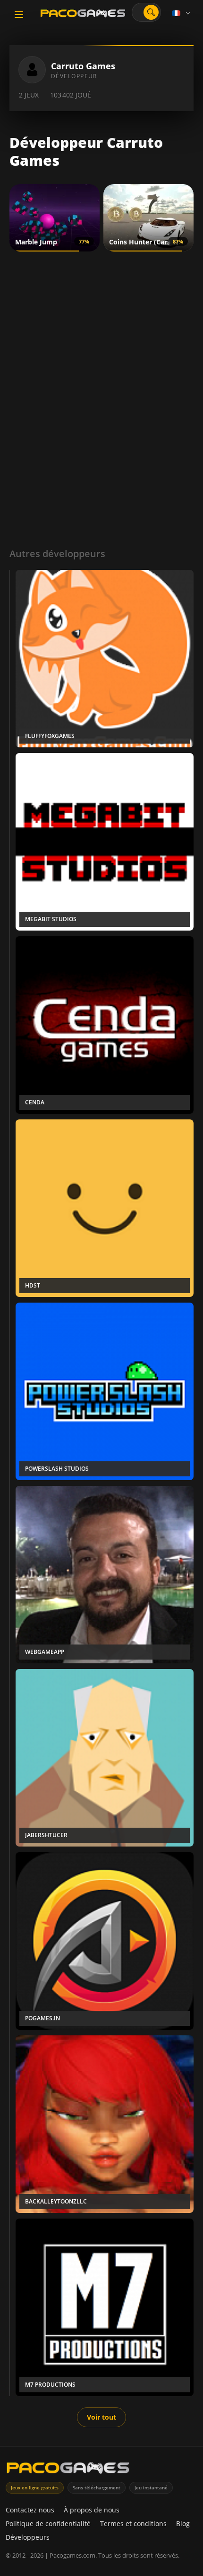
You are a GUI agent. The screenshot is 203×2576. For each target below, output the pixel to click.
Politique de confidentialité (48, 2523)
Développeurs (28, 2537)
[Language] (182, 13)
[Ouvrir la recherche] (151, 12)
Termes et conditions (133, 2523)
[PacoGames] (68, 2470)
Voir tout (101, 2417)
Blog (183, 2523)
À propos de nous (92, 2510)
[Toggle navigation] (19, 15)
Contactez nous (30, 2510)
